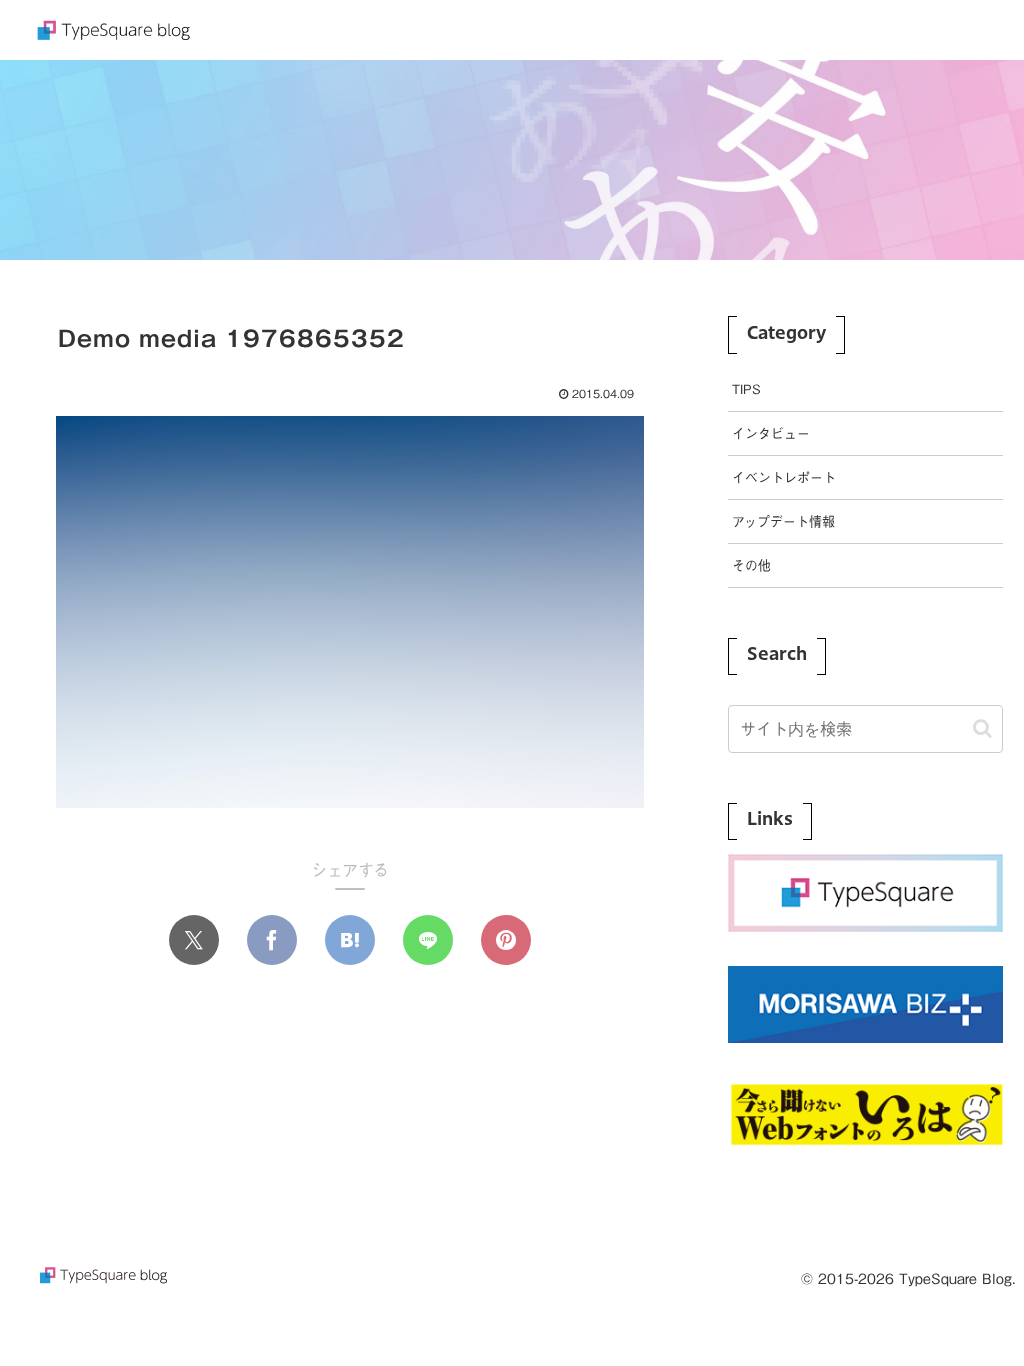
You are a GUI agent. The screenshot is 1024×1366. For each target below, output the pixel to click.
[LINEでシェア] (428, 940)
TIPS (746, 389)
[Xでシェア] (194, 940)
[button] (982, 728)
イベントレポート (784, 477)
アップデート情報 (783, 521)
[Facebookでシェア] (272, 940)
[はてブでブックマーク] (350, 940)
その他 (751, 565)
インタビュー (771, 433)
